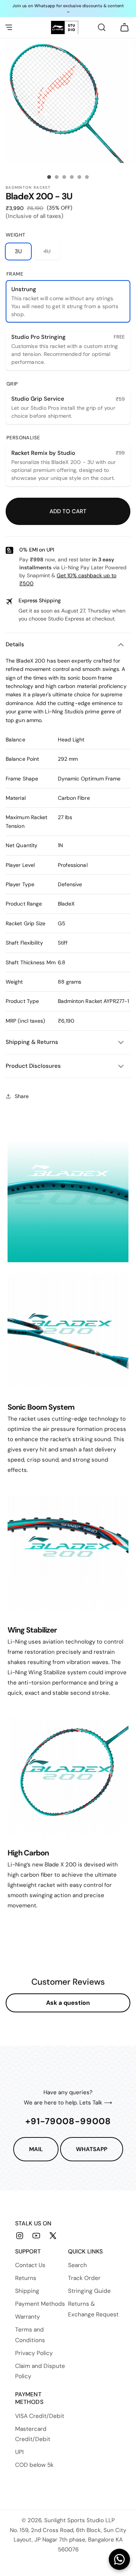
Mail (36, 2149)
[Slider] (49, 177)
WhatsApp (92, 2149)
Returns (26, 2278)
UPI (19, 2452)
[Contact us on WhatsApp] (119, 2559)
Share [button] (22, 1096)
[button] (9, 27)
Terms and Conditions (30, 2335)
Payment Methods (40, 2304)
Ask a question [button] (68, 2003)
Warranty (28, 2317)
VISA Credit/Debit (40, 2416)
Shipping (27, 2291)
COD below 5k (34, 2465)
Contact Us (30, 2265)
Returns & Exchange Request (93, 2309)
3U (18, 251)
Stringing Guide (89, 2291)
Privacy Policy (34, 2353)
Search (77, 2265)
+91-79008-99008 (68, 2121)
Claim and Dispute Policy (40, 2371)
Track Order (84, 2278)
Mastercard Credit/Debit (33, 2434)
